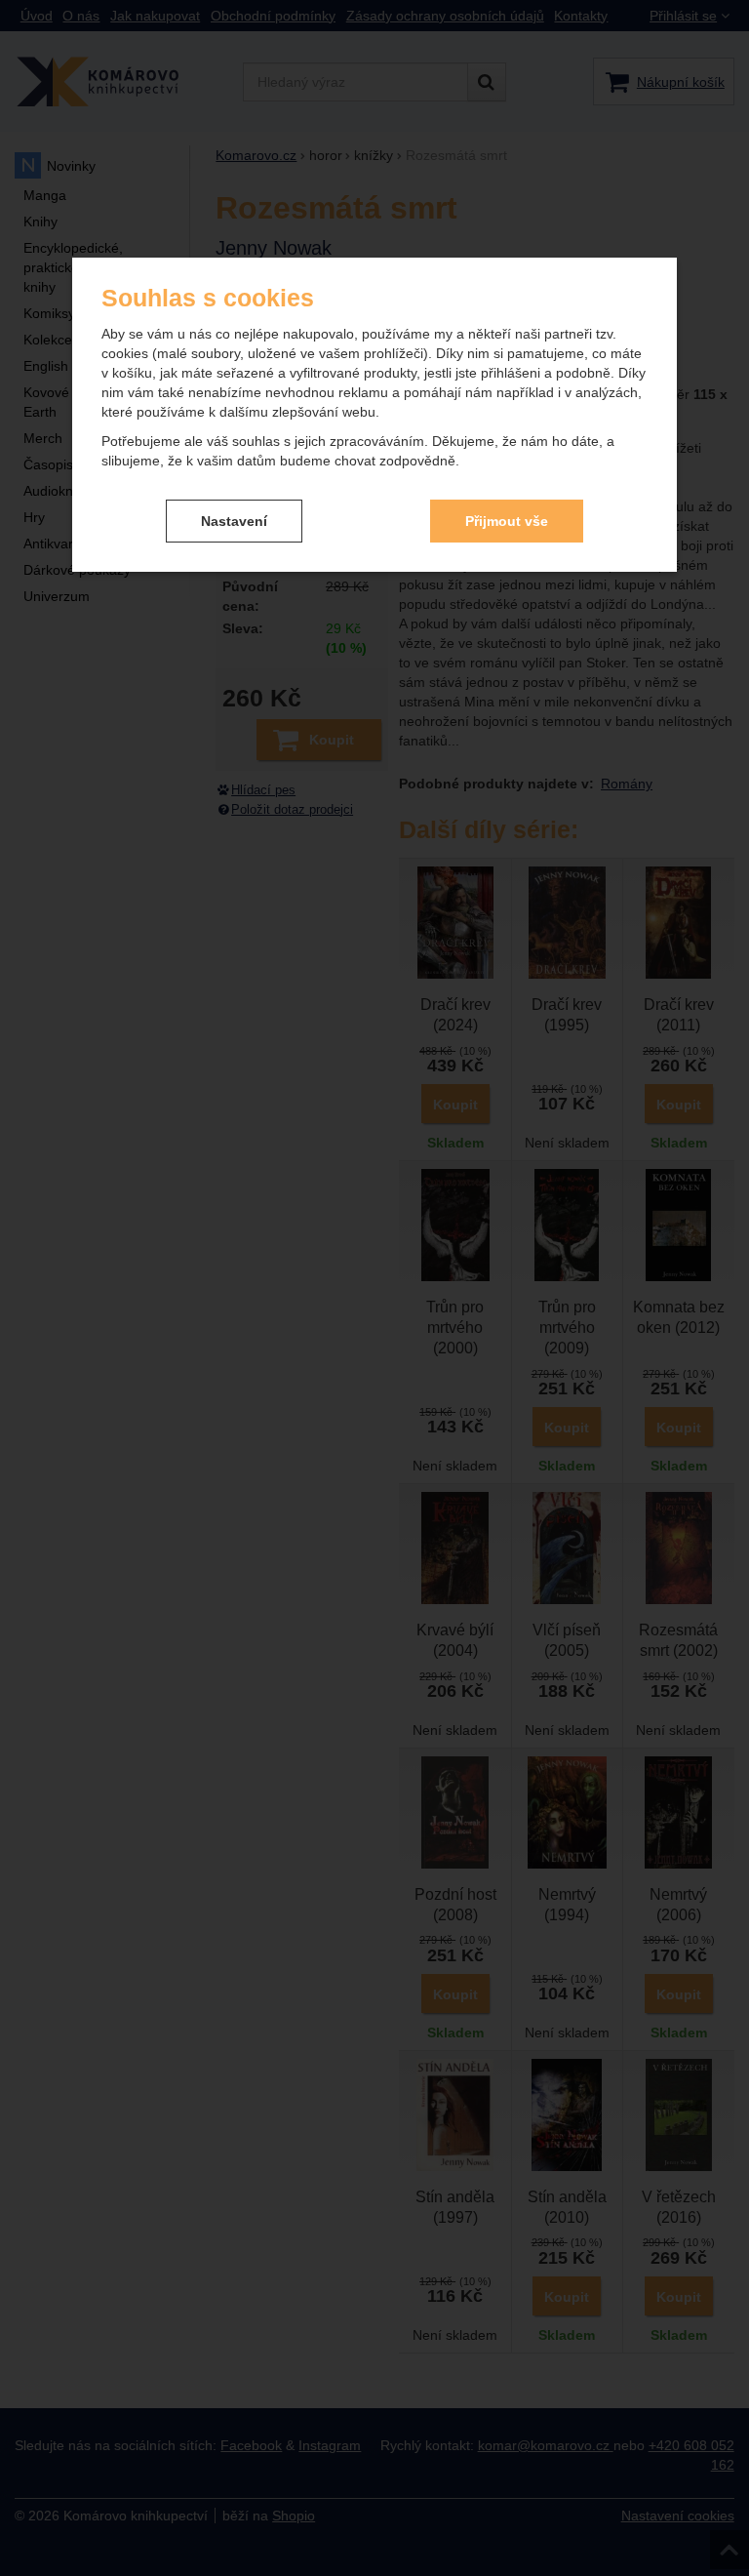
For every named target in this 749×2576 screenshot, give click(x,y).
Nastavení (234, 521)
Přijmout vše (507, 521)
